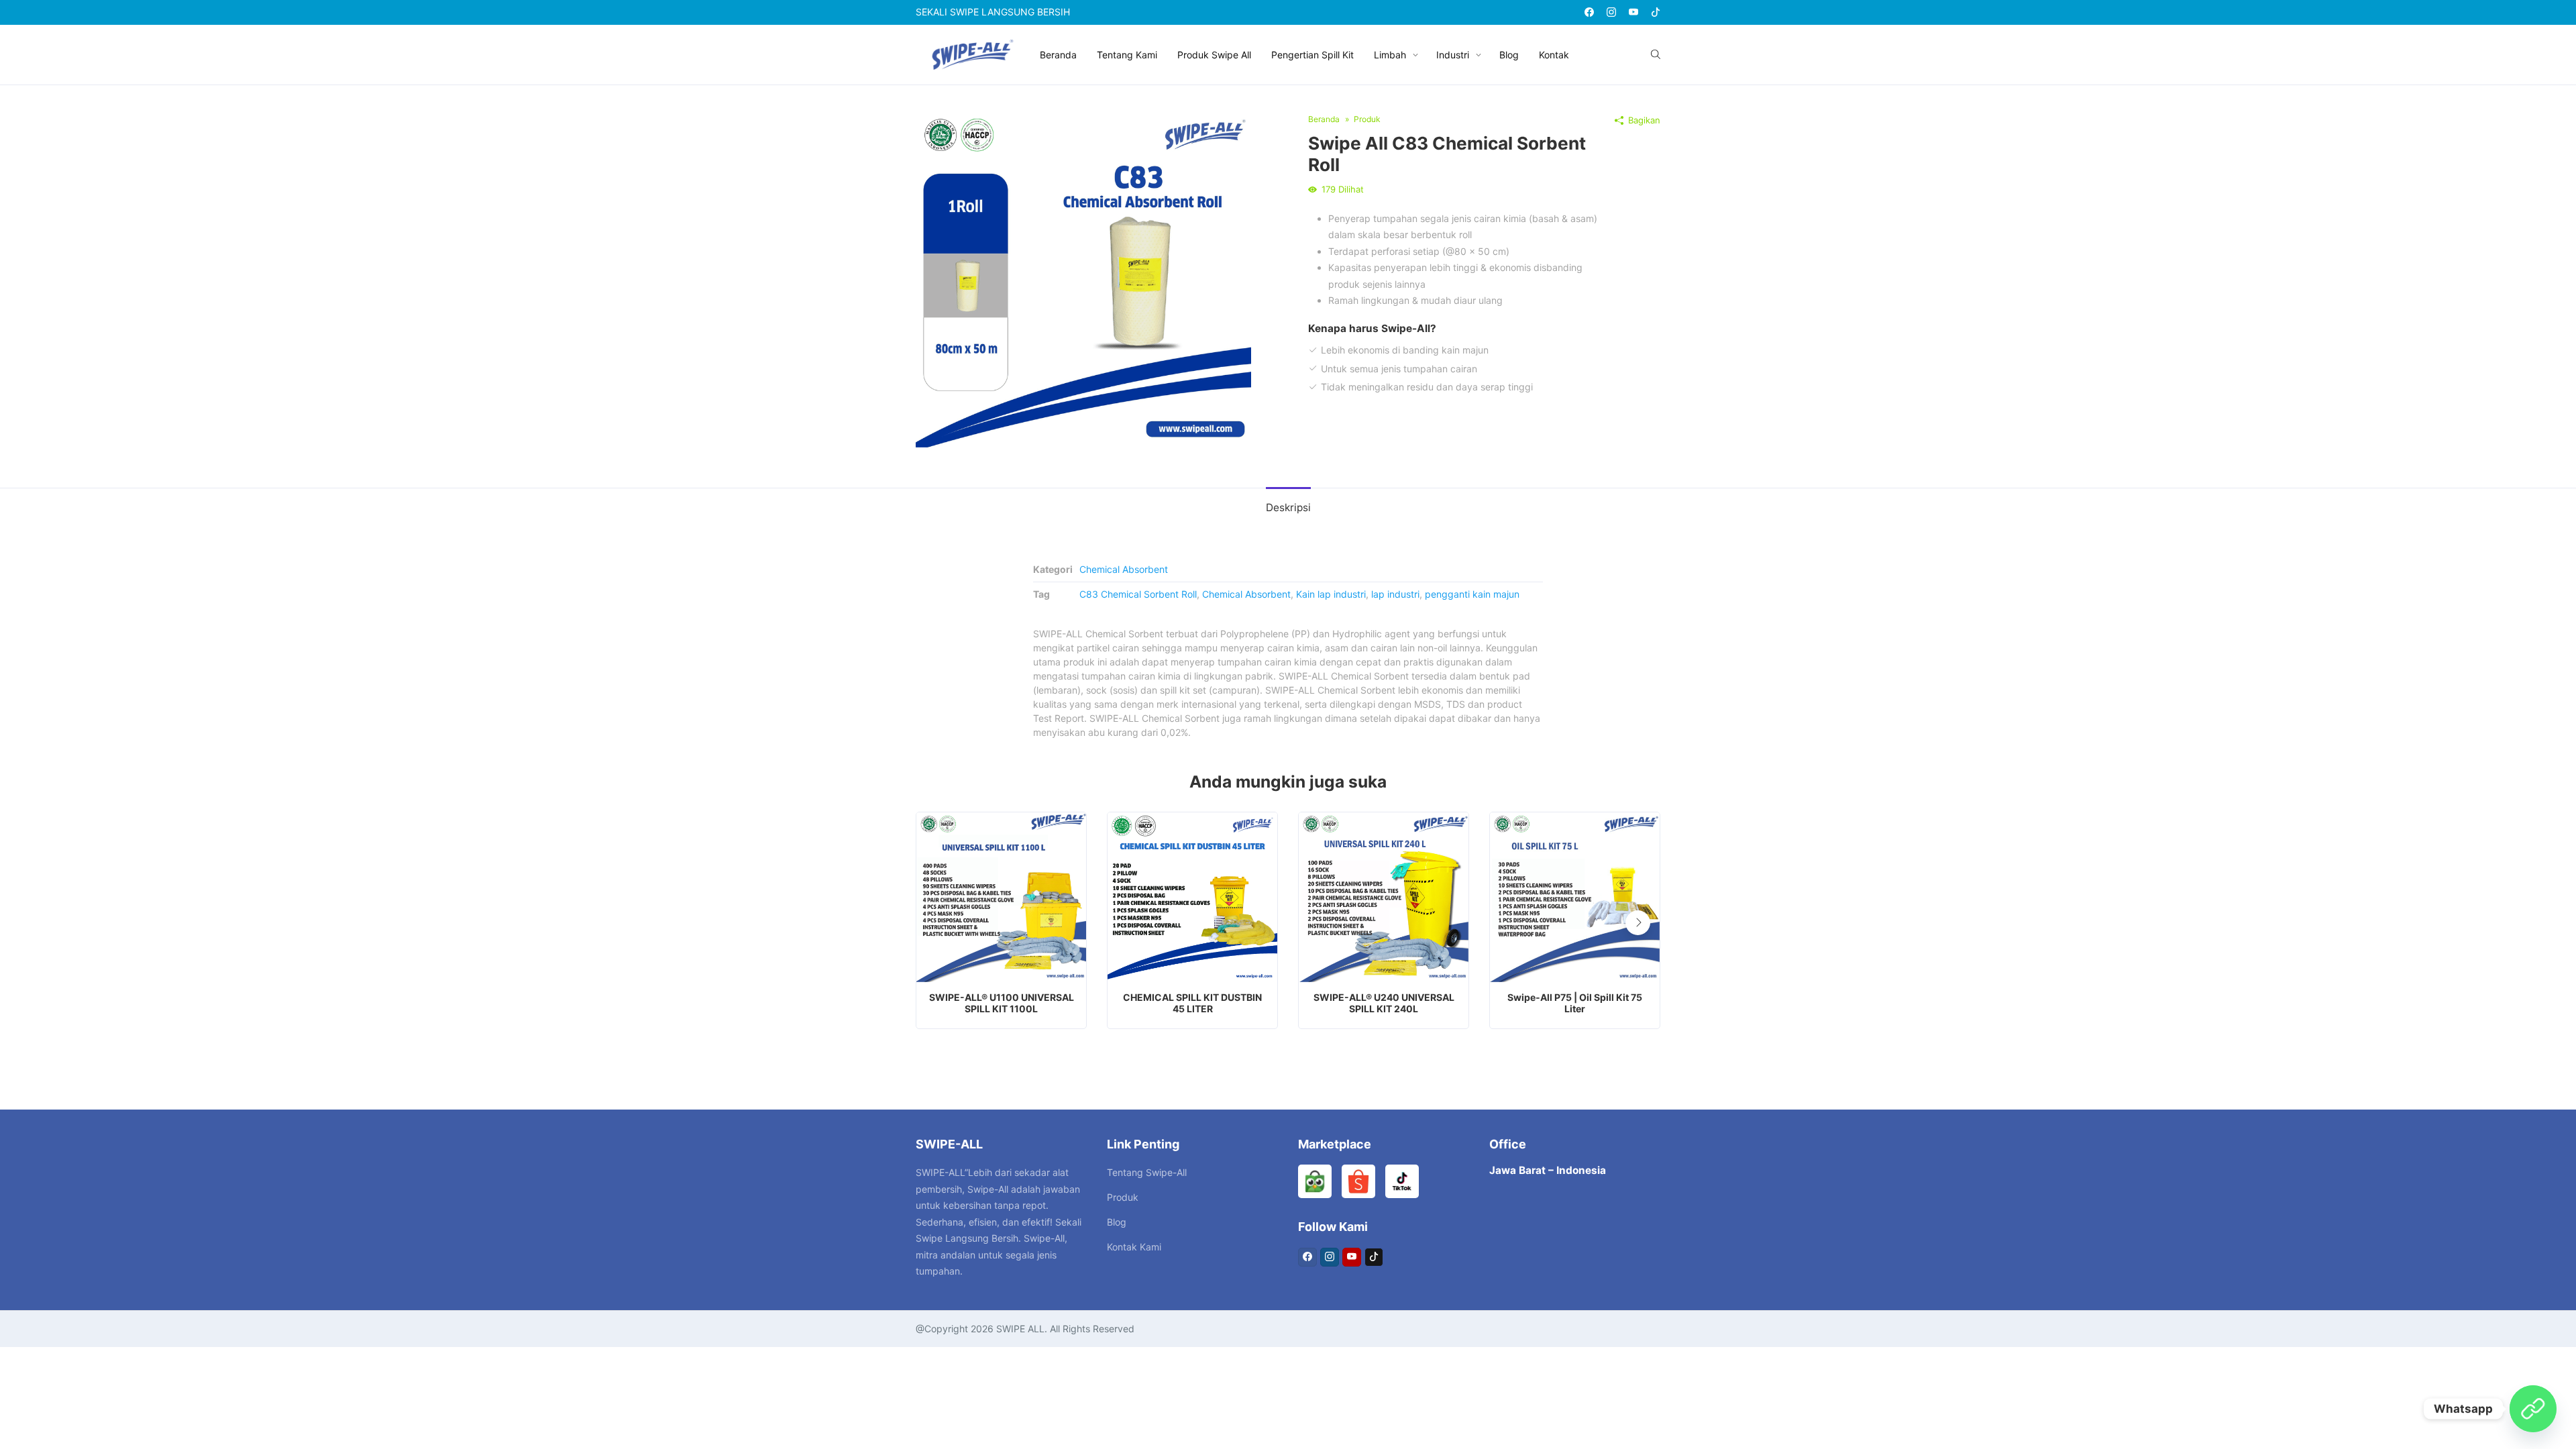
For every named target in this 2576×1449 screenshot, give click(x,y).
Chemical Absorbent (1124, 569)
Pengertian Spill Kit (1312, 55)
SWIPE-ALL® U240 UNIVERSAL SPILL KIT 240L (1384, 1003)
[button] (1638, 923)
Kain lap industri (1331, 594)
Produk (1123, 1197)
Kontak (1554, 55)
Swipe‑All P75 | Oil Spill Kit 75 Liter (1575, 1003)
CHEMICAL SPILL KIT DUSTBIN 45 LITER (1192, 1003)
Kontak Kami (1134, 1247)
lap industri (1395, 594)
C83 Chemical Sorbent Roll (1138, 594)
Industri (1453, 55)
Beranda (1058, 55)
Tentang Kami (1127, 55)
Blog (1509, 55)
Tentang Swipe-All (1147, 1172)
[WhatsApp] (2533, 1409)
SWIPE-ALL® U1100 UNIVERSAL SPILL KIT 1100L (1002, 1003)
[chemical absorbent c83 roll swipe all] (1083, 279)
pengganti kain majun (1472, 594)
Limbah (1390, 55)
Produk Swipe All (1214, 55)
